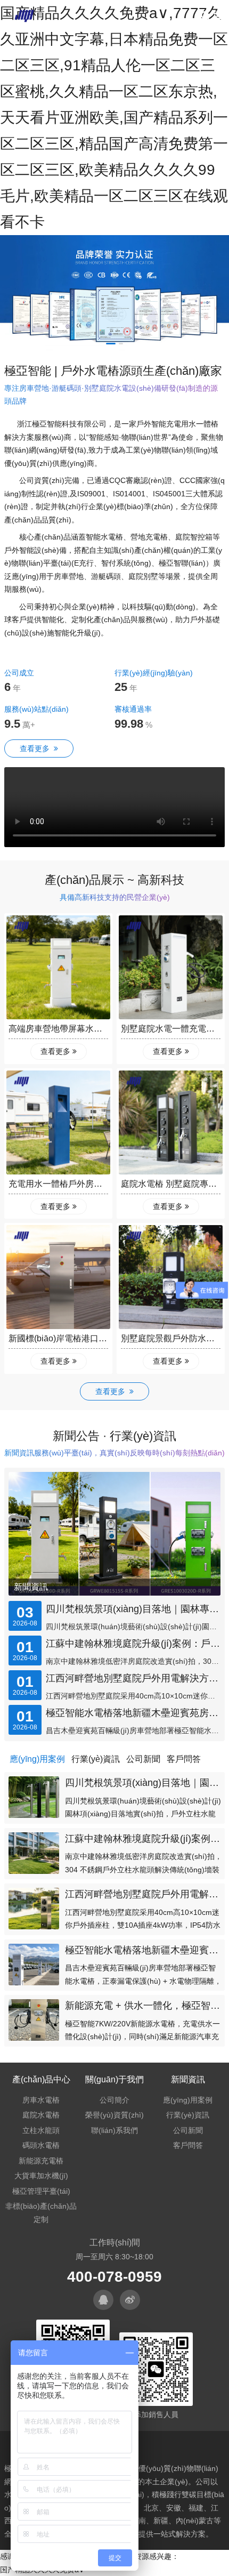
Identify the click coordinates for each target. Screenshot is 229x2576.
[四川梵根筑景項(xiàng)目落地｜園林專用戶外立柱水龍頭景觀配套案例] (34, 1797)
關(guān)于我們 (114, 2079)
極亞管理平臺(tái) (41, 2191)
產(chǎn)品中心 (41, 2079)
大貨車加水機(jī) (41, 2176)
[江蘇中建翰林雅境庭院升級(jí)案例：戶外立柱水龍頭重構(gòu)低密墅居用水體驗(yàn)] (34, 1853)
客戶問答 (188, 2145)
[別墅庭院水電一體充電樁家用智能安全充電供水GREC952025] (171, 967)
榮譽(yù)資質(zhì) (114, 2115)
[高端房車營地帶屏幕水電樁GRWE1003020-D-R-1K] (58, 967)
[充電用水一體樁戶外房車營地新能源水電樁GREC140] (58, 1122)
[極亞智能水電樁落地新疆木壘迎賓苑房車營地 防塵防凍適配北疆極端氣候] (34, 1965)
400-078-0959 (114, 2277)
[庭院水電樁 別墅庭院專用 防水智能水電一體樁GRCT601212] (171, 1122)
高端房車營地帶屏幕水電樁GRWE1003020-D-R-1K (105, 1029)
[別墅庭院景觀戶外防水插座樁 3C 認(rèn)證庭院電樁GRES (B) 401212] (171, 1277)
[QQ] (103, 2300)
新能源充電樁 (41, 2161)
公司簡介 (114, 2100)
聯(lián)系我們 (114, 2130)
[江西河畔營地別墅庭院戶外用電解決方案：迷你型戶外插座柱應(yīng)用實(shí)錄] (34, 1909)
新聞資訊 (31, 1587)
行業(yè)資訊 (188, 2115)
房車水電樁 (41, 2100)
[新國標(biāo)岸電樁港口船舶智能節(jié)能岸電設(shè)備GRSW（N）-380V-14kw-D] (58, 1277)
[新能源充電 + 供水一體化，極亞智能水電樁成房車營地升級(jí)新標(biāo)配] (34, 2020)
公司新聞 (188, 2130)
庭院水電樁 (41, 2115)
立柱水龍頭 (41, 2130)
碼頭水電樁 (41, 2145)
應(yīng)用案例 (188, 2100)
